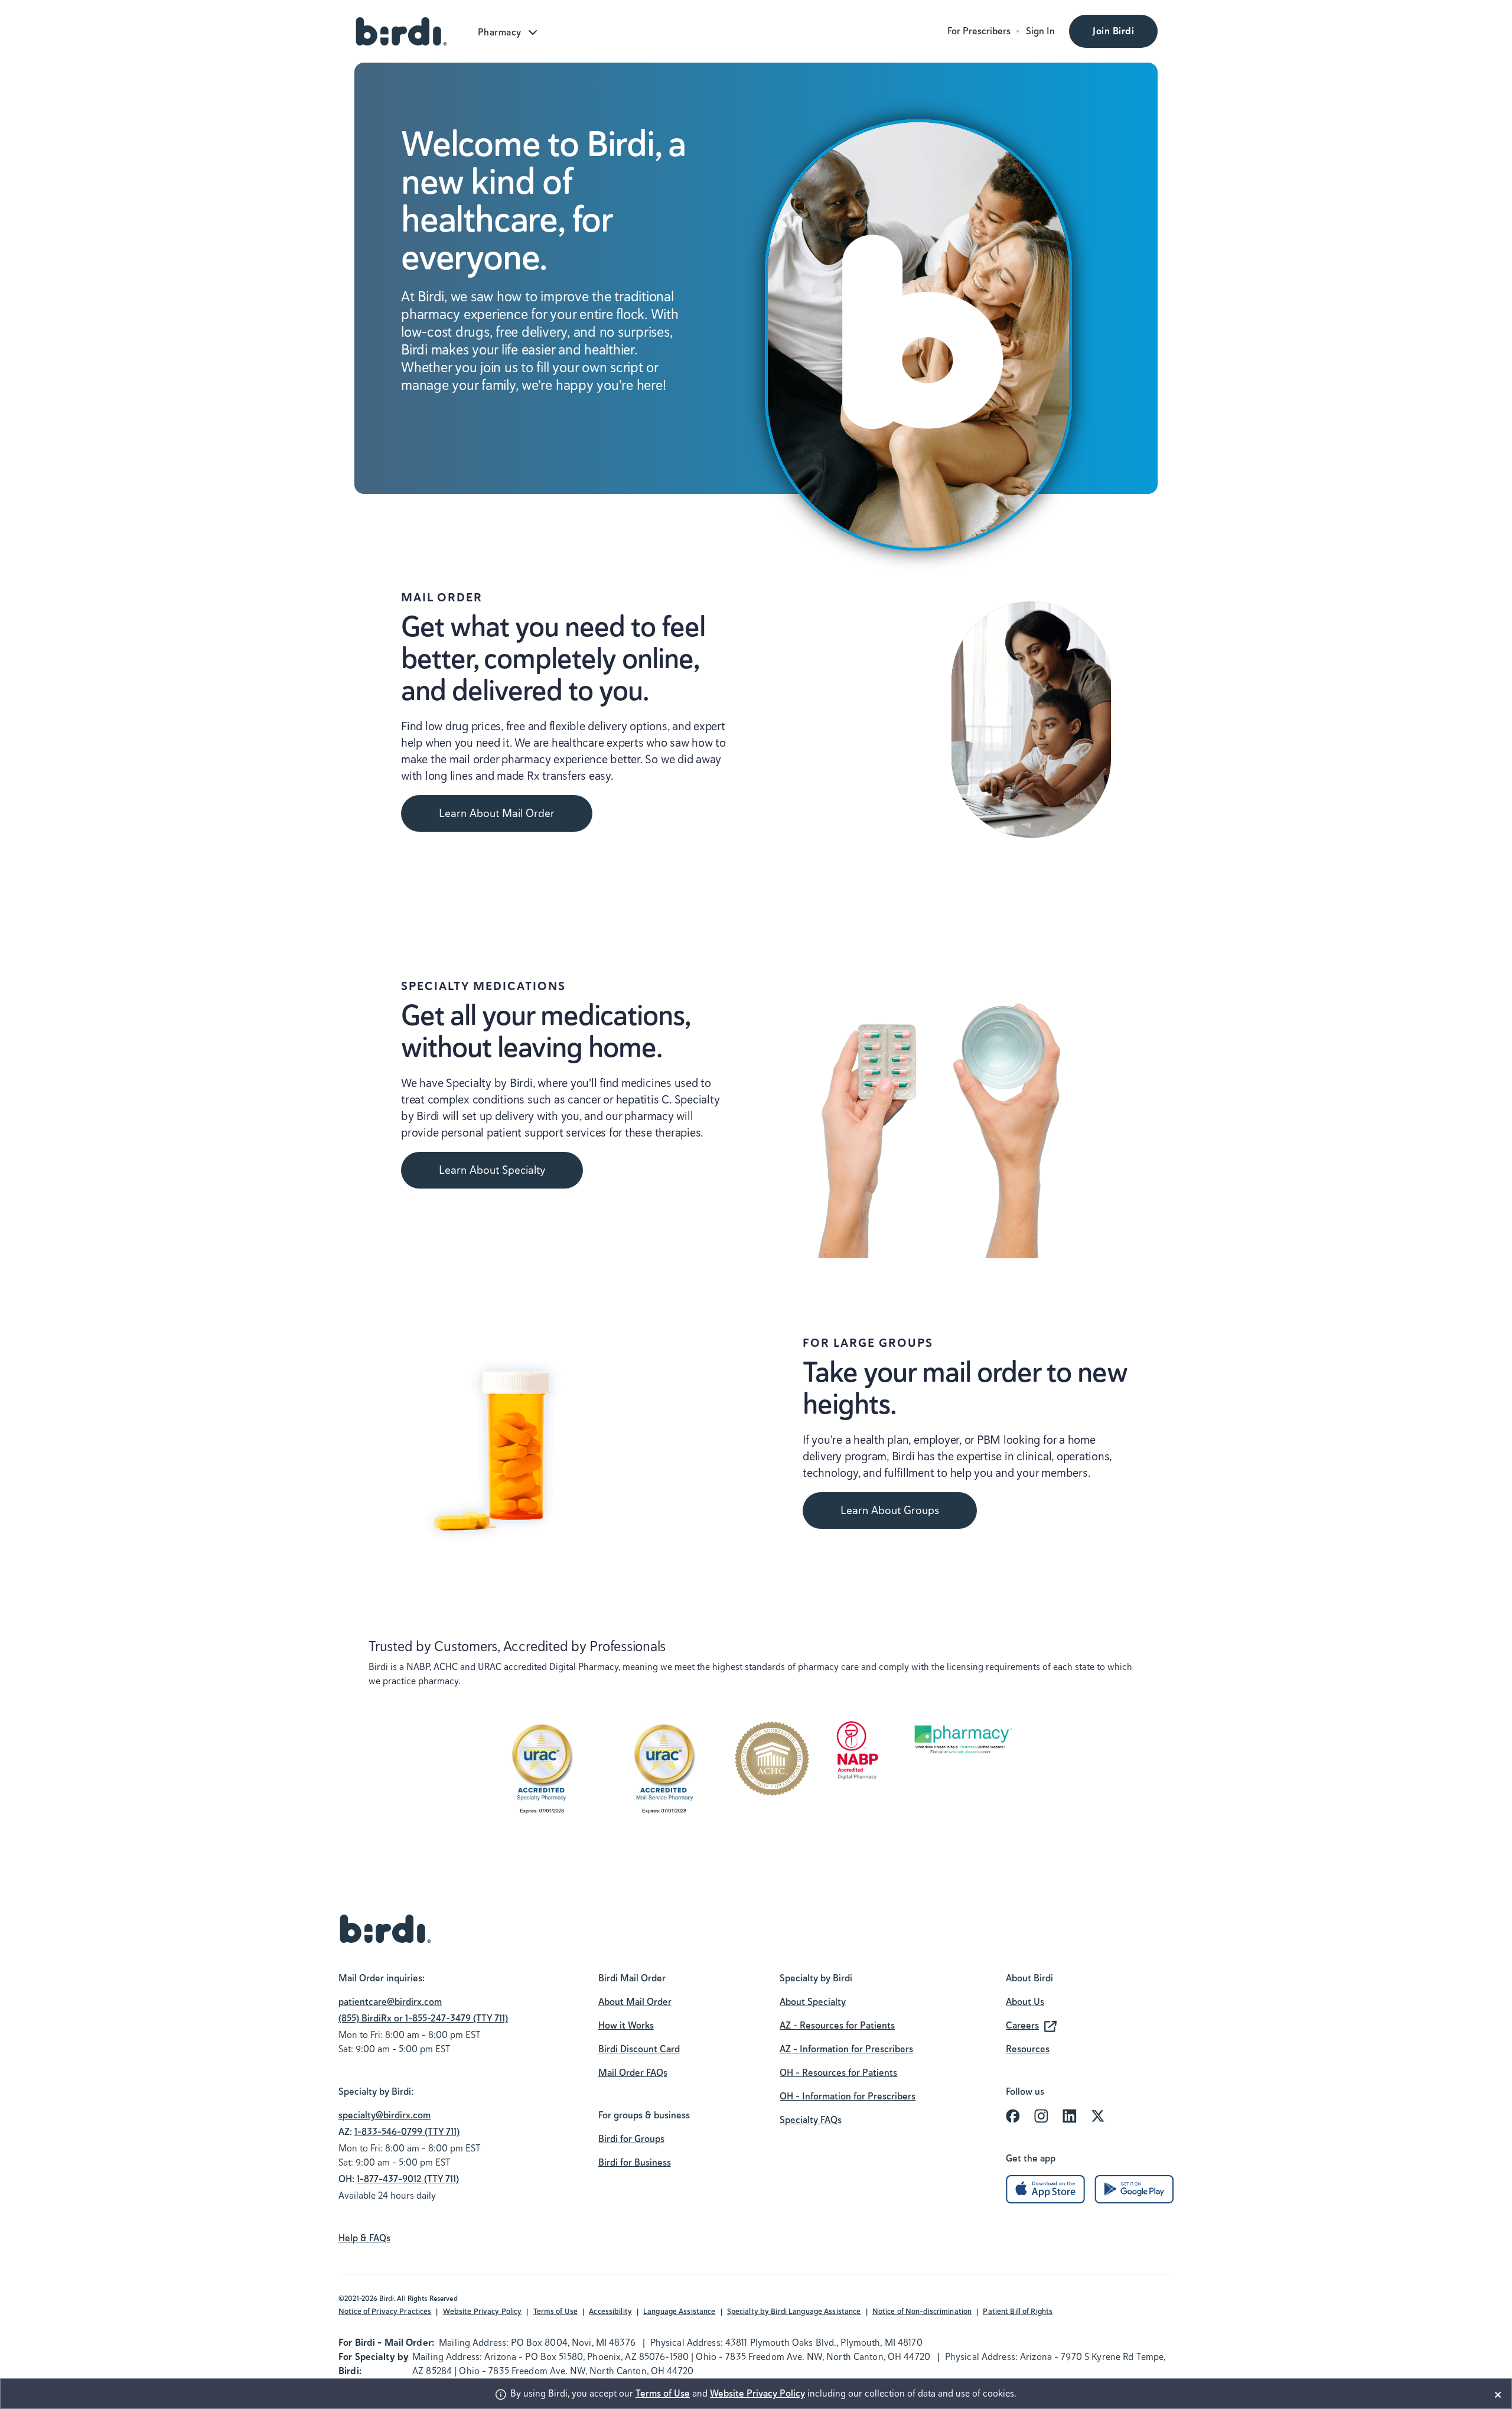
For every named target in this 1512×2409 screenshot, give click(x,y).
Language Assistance (679, 2311)
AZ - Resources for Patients (837, 2025)
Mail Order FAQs (633, 2073)
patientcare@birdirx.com (390, 2002)
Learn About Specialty (492, 1170)
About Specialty (813, 2002)
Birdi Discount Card (639, 2049)
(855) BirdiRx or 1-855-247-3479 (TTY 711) (423, 2018)
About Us (1025, 2002)
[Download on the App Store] (1045, 2188)
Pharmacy (500, 32)
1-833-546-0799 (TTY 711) (407, 2132)
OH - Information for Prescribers (848, 2096)
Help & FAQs (364, 2238)
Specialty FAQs (811, 2120)
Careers (1022, 2025)
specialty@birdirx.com (384, 2115)
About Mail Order (635, 2002)
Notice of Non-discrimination (922, 2311)
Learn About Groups (890, 1510)
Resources (1028, 2049)
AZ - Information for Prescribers (846, 2049)
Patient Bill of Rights (1018, 2311)
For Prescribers (979, 31)
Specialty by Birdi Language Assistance (794, 2311)
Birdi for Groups (631, 2139)
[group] (423, 2042)
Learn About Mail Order (497, 813)
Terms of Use (556, 2311)
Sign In (1040, 31)
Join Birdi (1113, 31)
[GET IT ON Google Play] (1134, 2188)
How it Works (626, 2025)
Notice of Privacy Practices (385, 2311)
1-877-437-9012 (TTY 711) (408, 2179)
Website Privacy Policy (483, 2311)
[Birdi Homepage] (402, 31)
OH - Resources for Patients (838, 2073)
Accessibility (610, 2311)
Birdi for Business (635, 2162)
